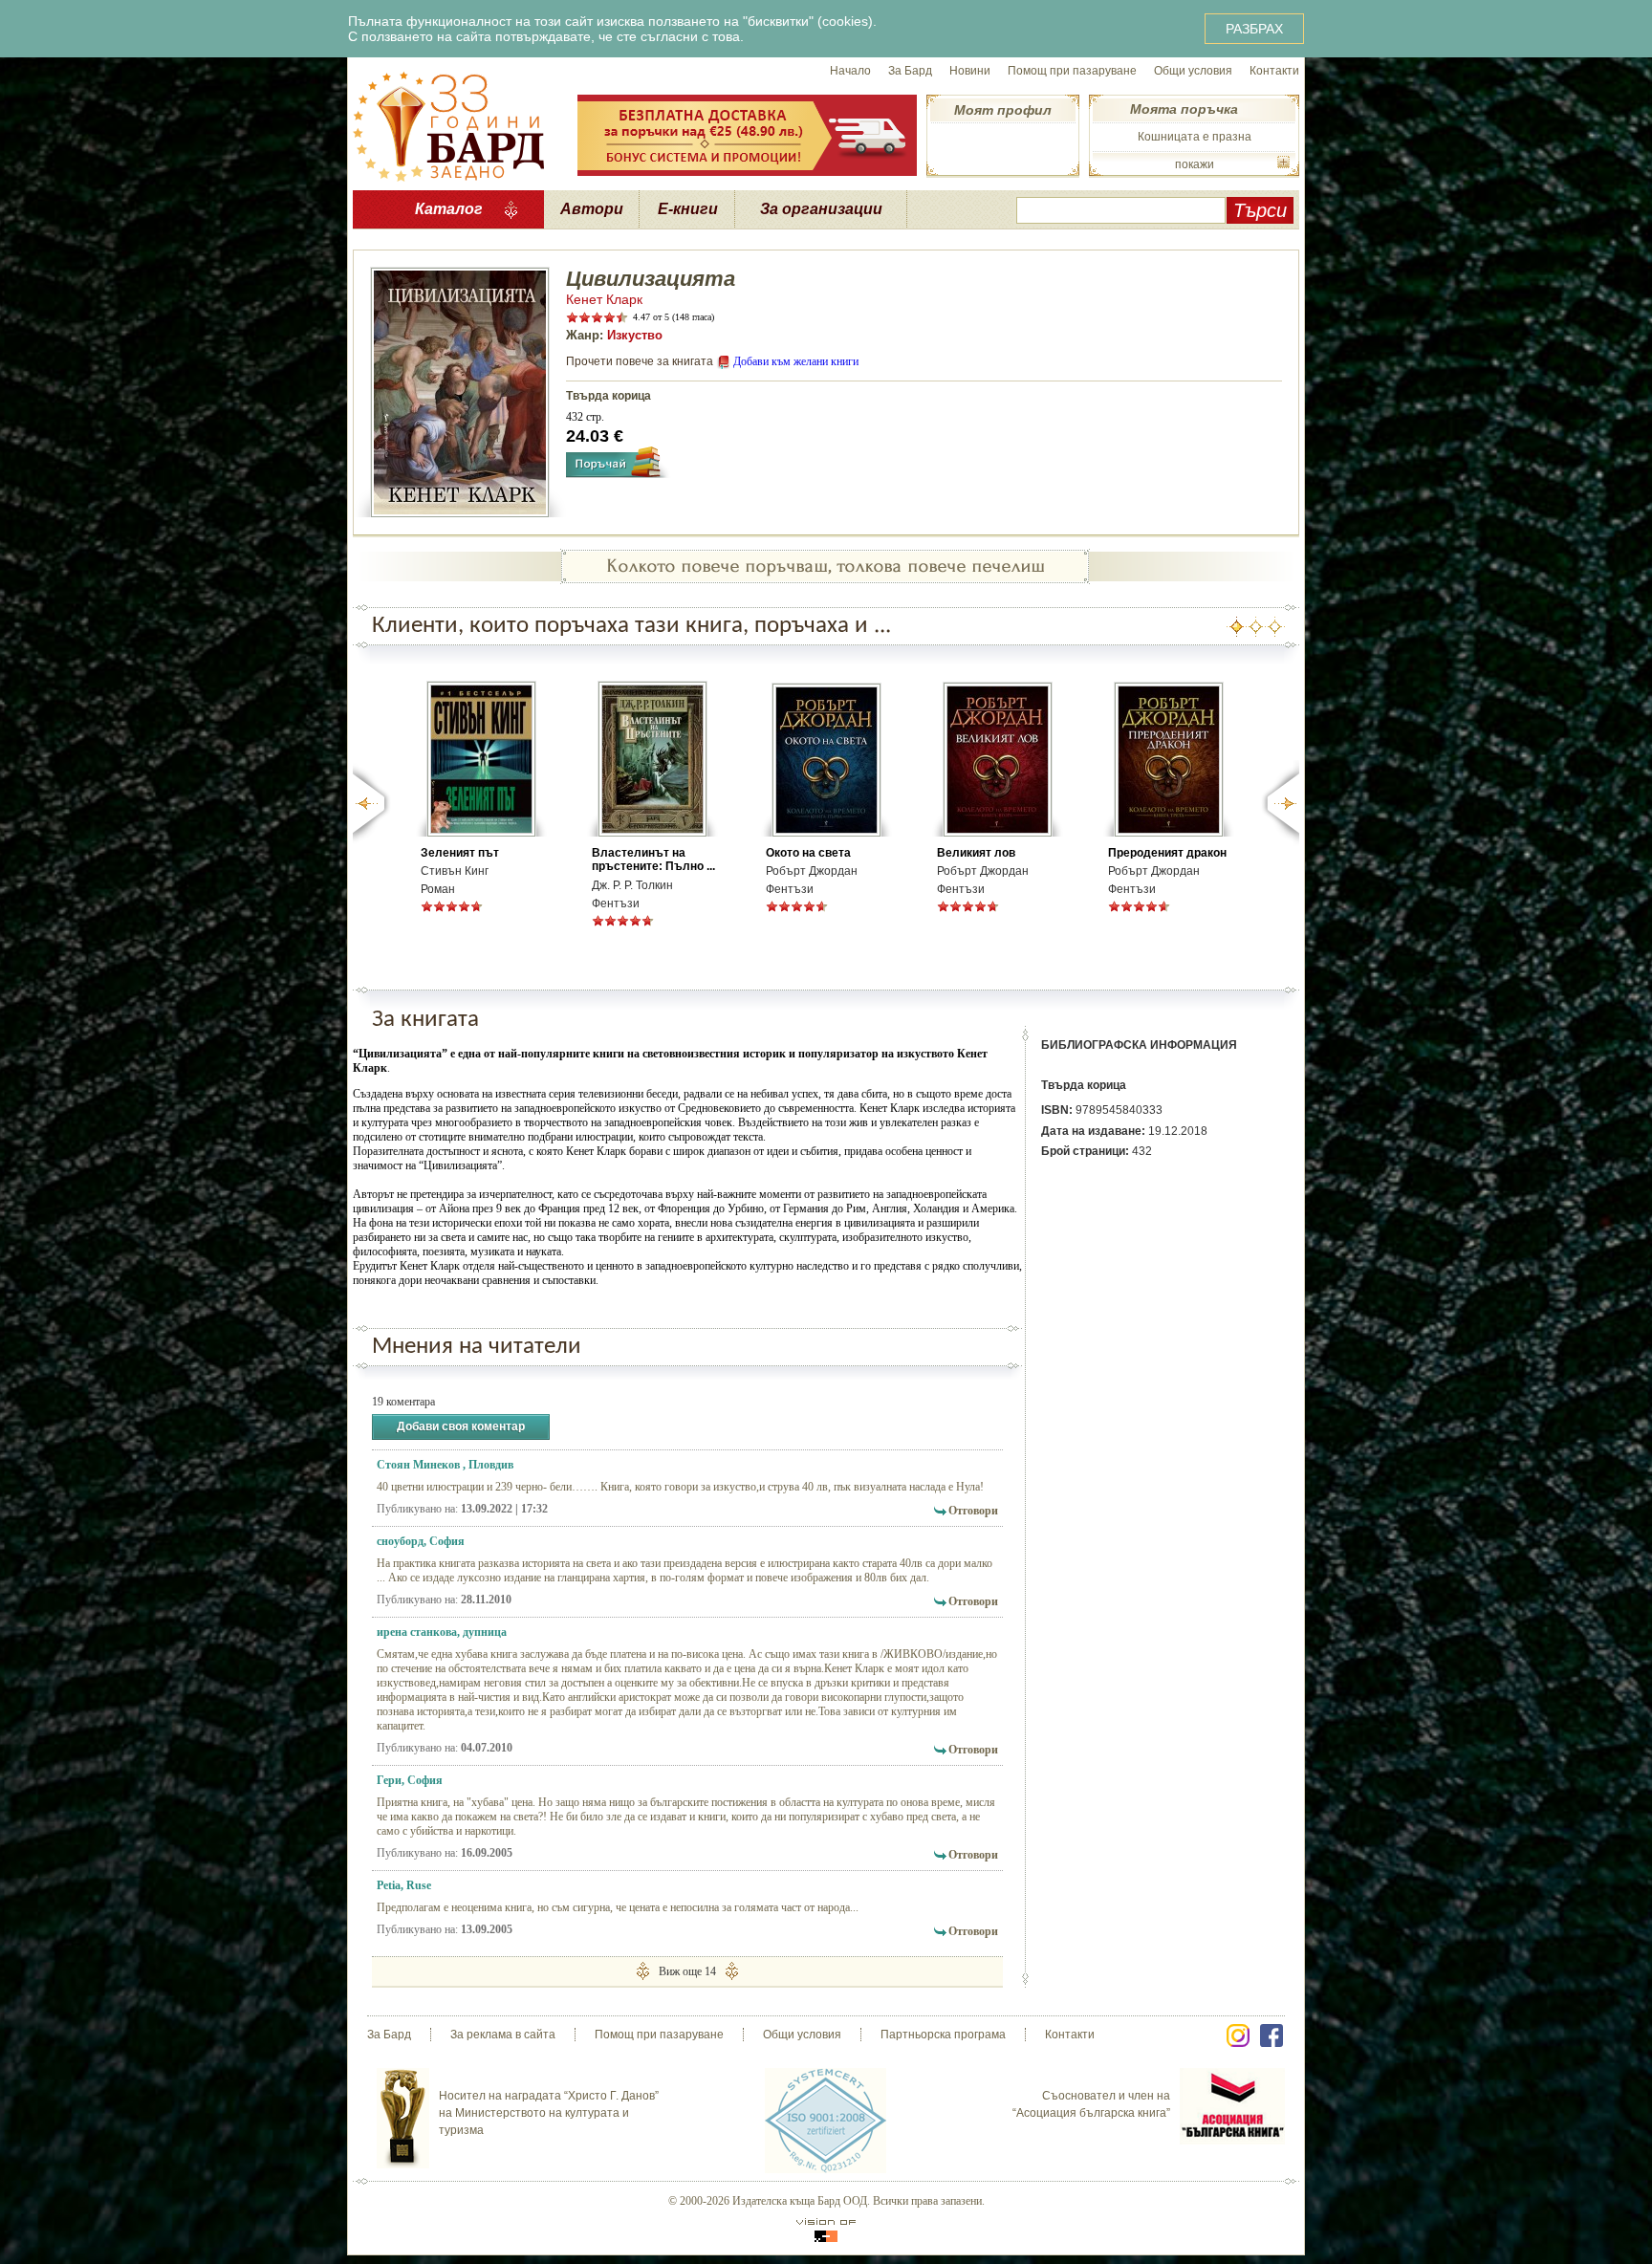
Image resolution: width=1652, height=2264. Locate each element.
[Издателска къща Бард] (448, 124)
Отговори (973, 1511)
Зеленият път (460, 853)
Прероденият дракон (1167, 853)
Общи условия (1193, 71)
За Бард (910, 71)
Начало (850, 71)
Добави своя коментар (461, 1426)
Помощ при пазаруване (1072, 71)
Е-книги (688, 209)
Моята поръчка (1184, 109)
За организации (821, 209)
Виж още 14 (687, 1971)
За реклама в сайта (503, 2035)
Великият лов (976, 853)
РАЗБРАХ (1254, 29)
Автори (592, 209)
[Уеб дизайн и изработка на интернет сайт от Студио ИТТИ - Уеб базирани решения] (826, 2230)
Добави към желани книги (796, 361)
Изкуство (635, 335)
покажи (1195, 164)
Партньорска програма (943, 2035)
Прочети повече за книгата (640, 361)
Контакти (1274, 71)
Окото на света (808, 853)
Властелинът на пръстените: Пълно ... (653, 860)
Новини (970, 71)
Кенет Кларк (604, 299)
